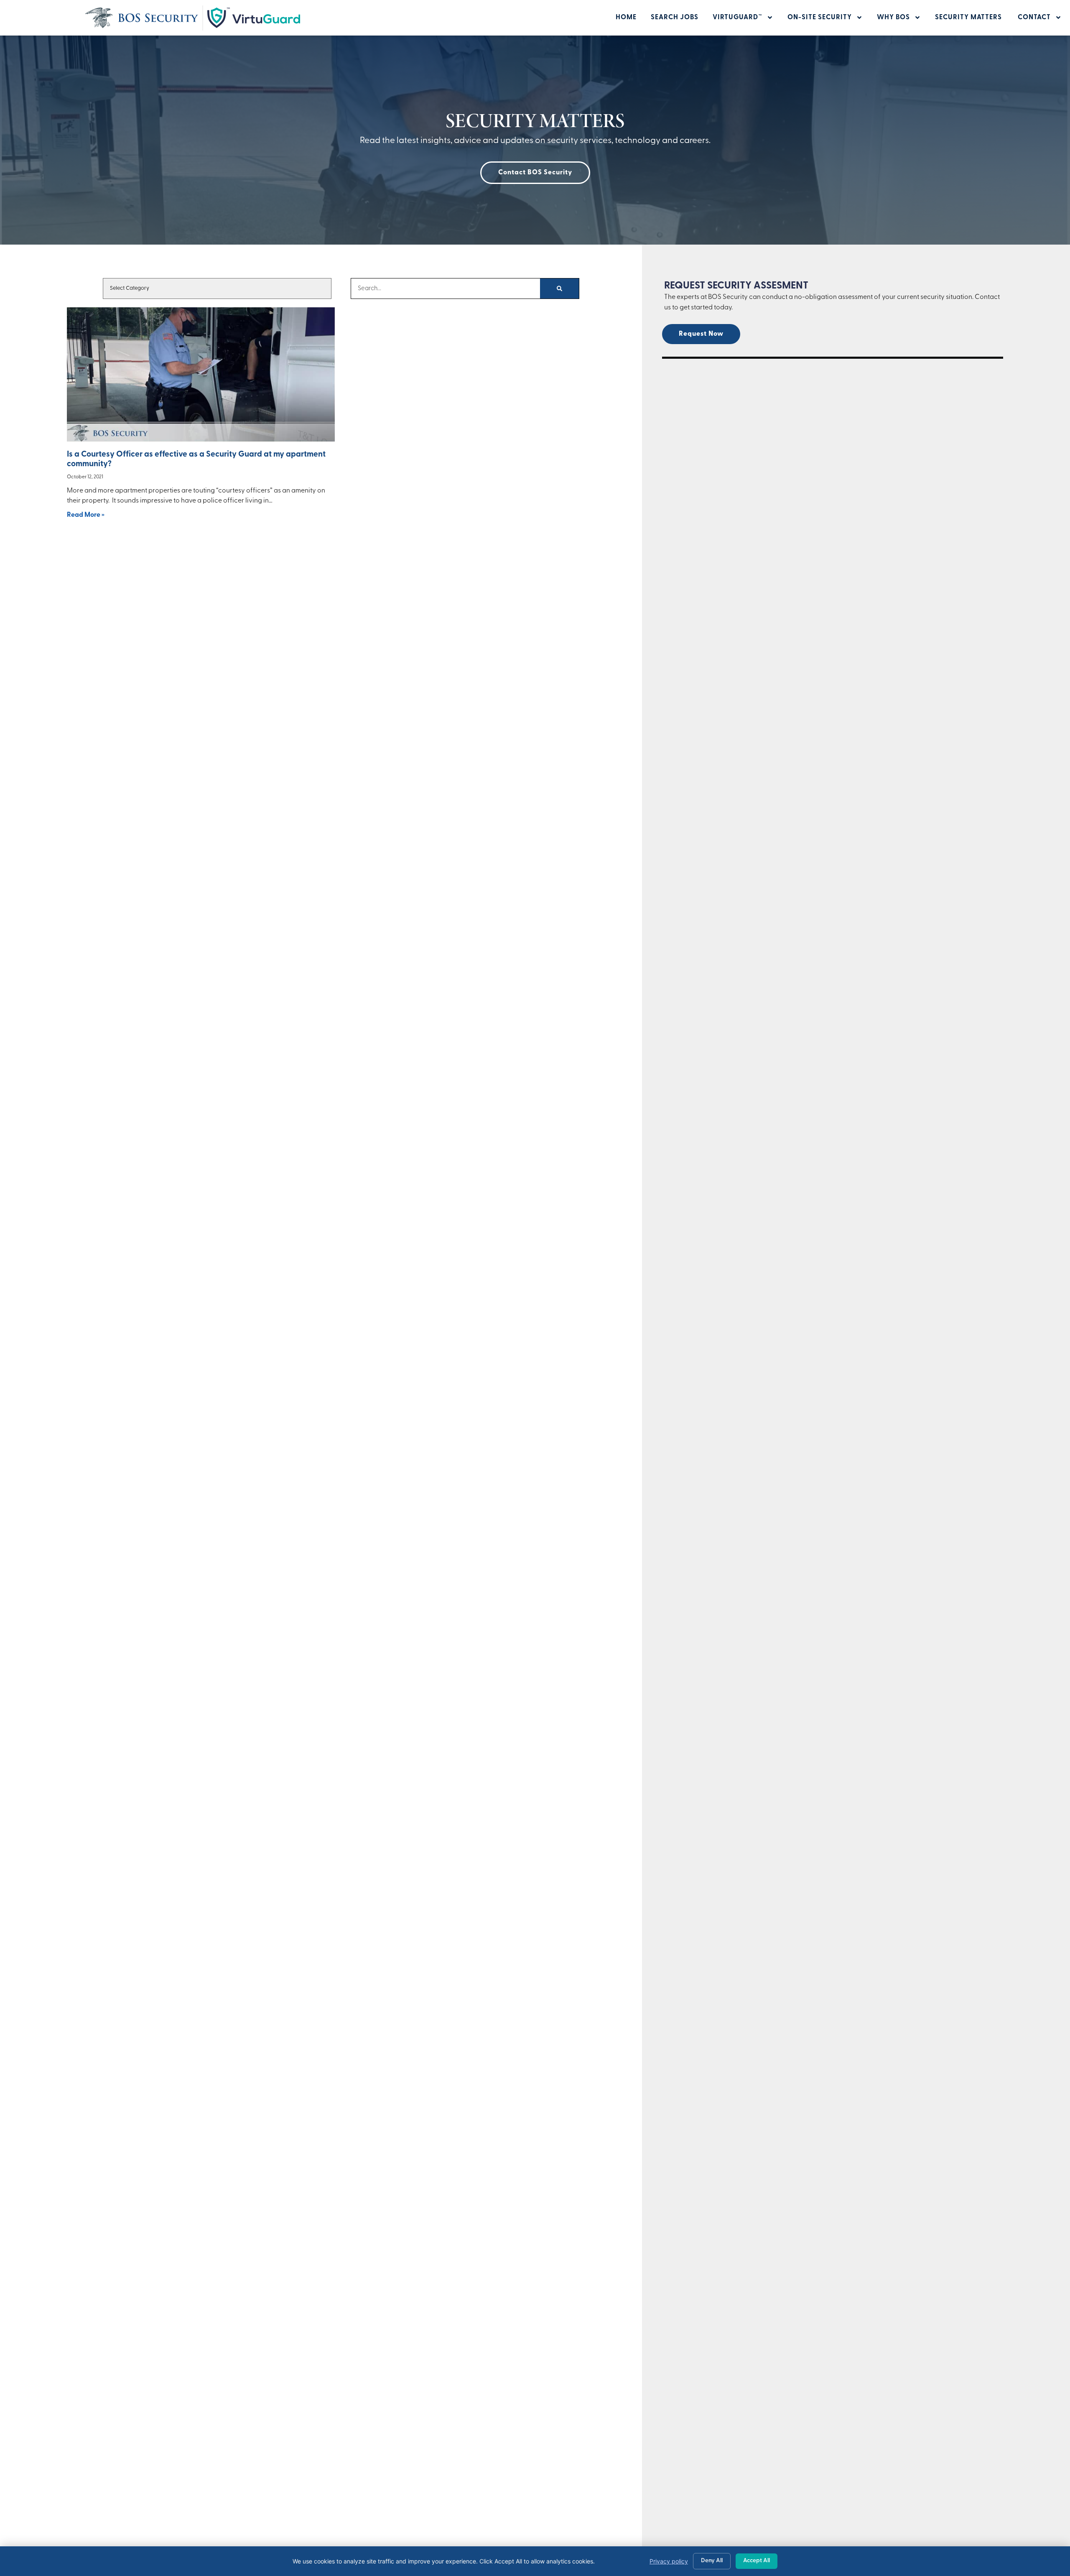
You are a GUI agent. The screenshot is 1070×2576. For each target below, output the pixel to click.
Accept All (757, 2561)
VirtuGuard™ (738, 18)
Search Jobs (675, 18)
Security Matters (969, 18)
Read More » (86, 515)
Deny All (712, 2561)
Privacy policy (669, 2561)
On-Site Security (820, 18)
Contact (1034, 18)
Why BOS (893, 18)
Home (626, 18)
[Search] (559, 288)
